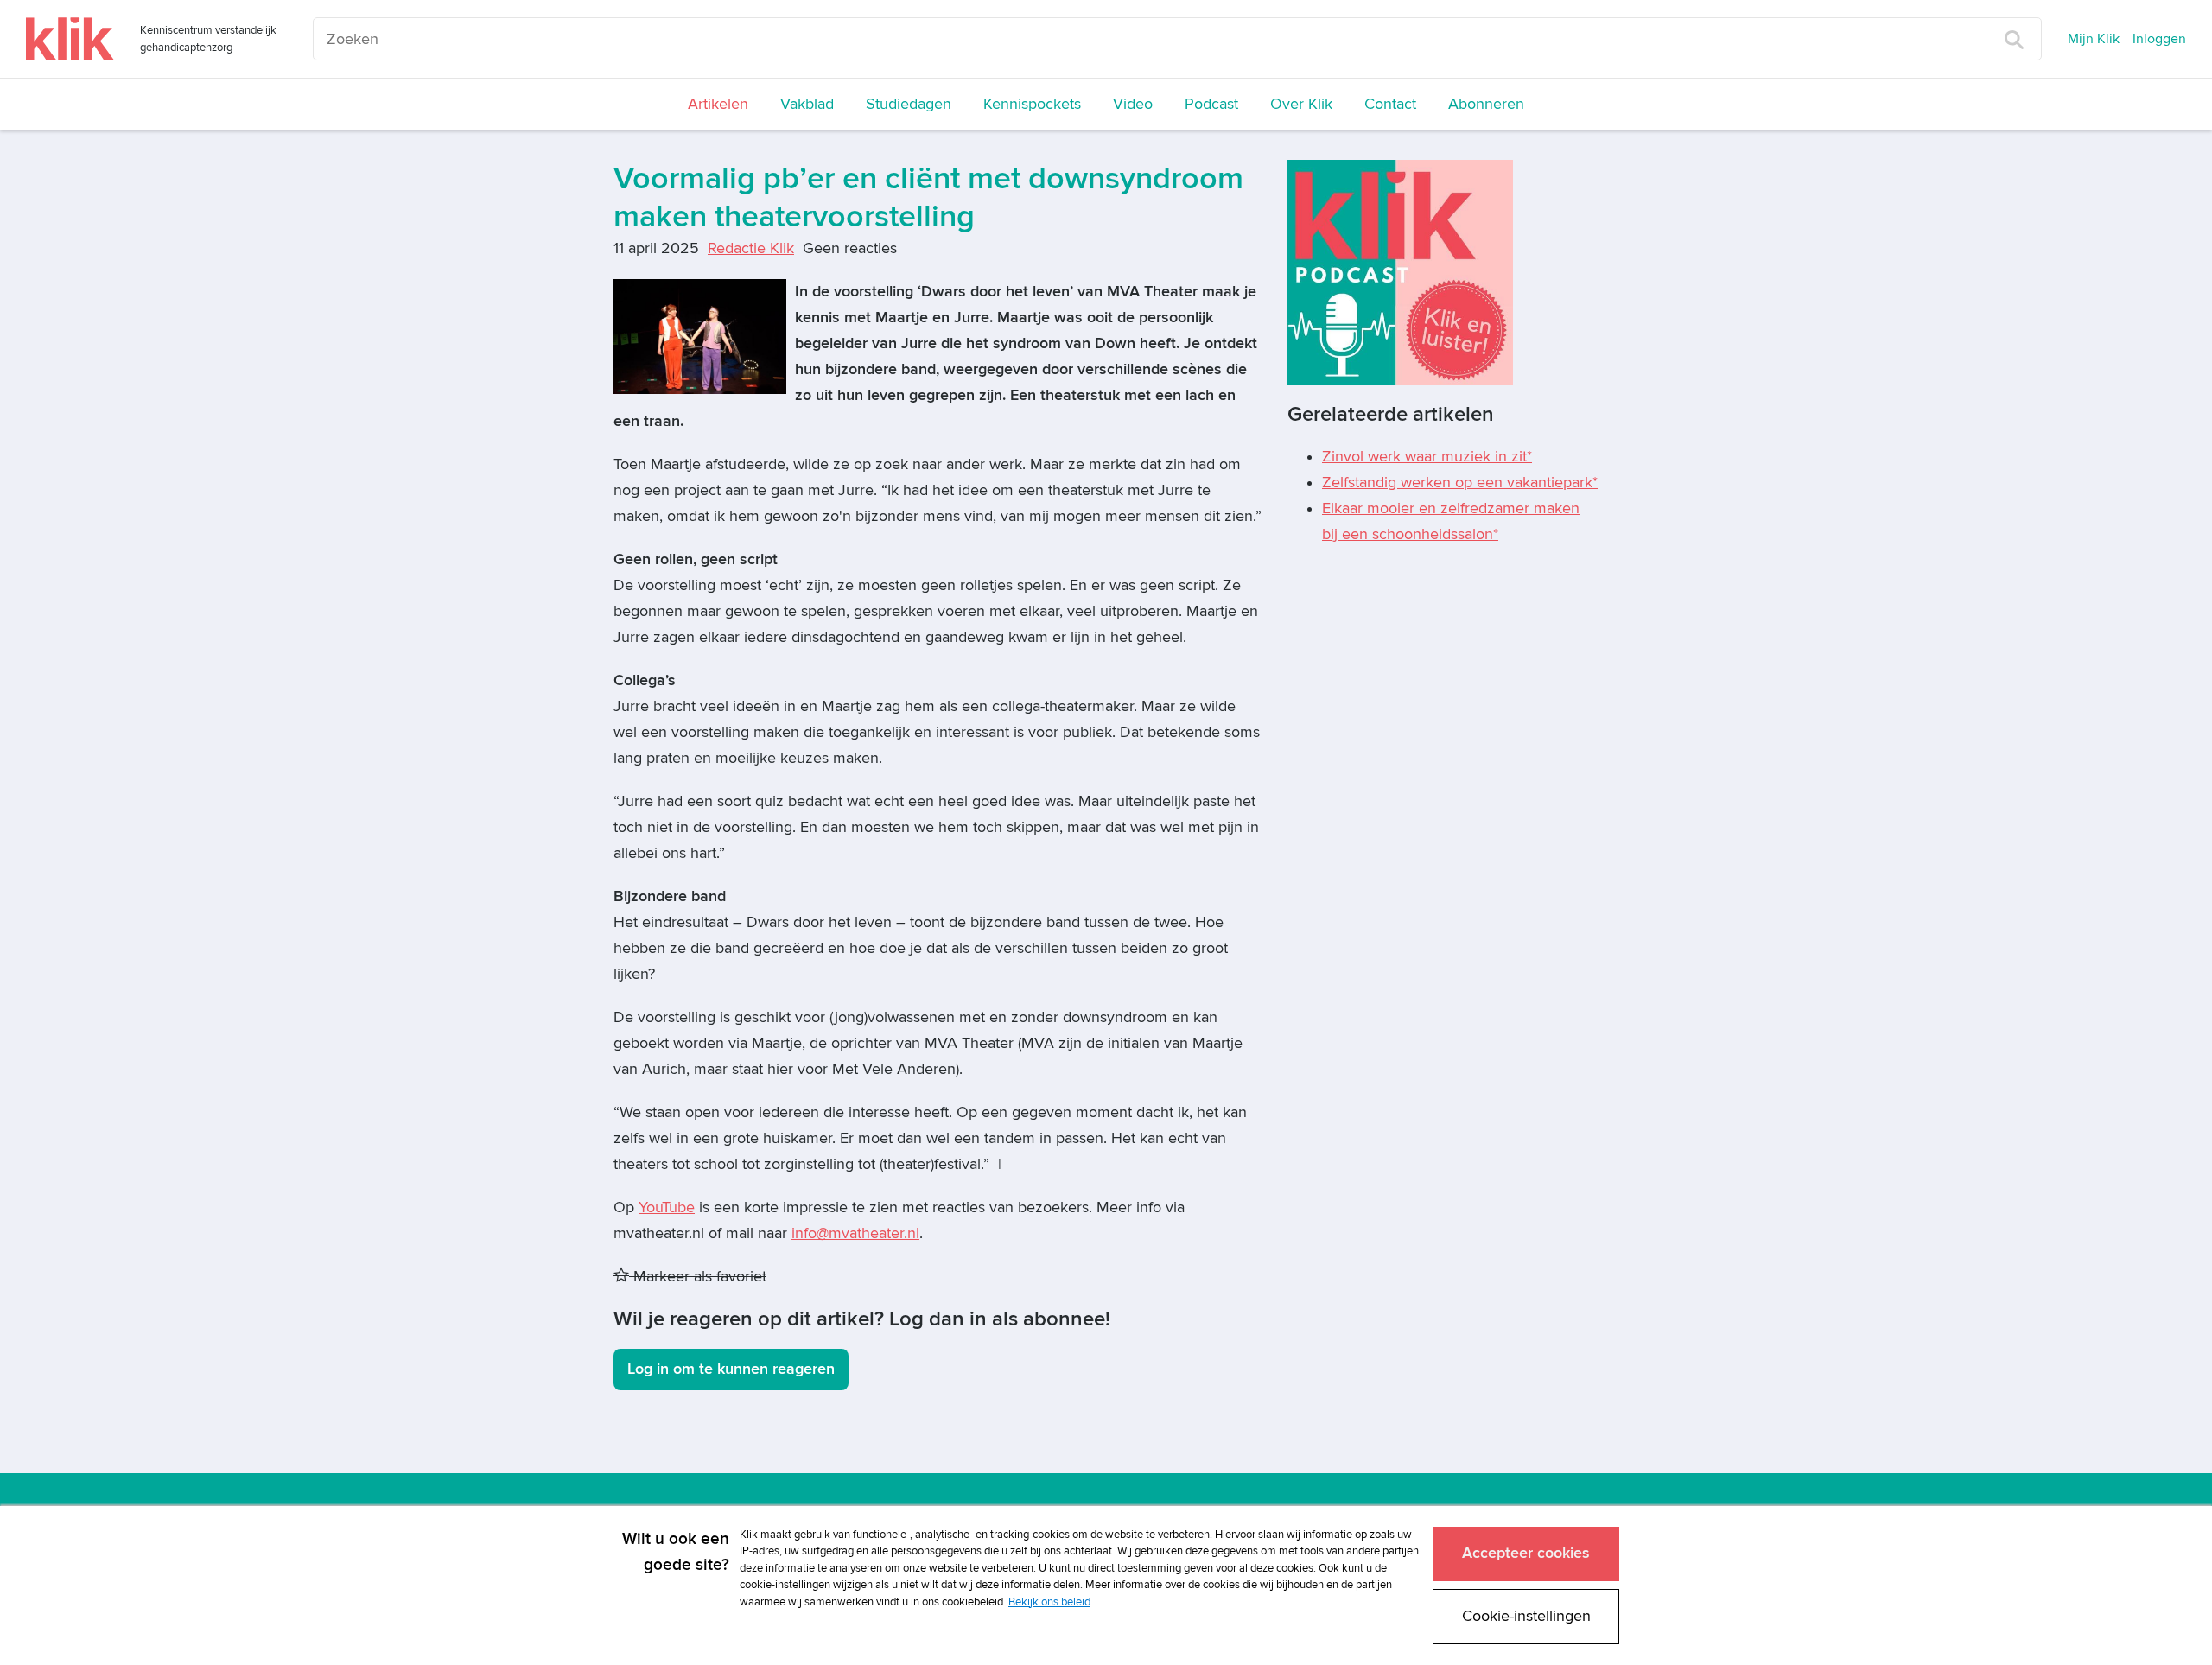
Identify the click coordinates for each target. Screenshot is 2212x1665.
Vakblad (807, 104)
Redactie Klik (751, 248)
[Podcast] (1400, 272)
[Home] (70, 39)
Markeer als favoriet (698, 1277)
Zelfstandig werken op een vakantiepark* (1460, 483)
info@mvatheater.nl (855, 1233)
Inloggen (2159, 39)
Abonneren (1486, 104)
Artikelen (718, 104)
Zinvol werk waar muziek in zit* (1427, 457)
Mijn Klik (2094, 39)
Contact (1390, 104)
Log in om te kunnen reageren (731, 1369)
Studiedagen (909, 104)
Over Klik (1301, 104)
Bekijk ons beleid (1049, 1602)
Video (1133, 104)
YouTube (667, 1207)
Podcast (1211, 104)
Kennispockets (1032, 104)
